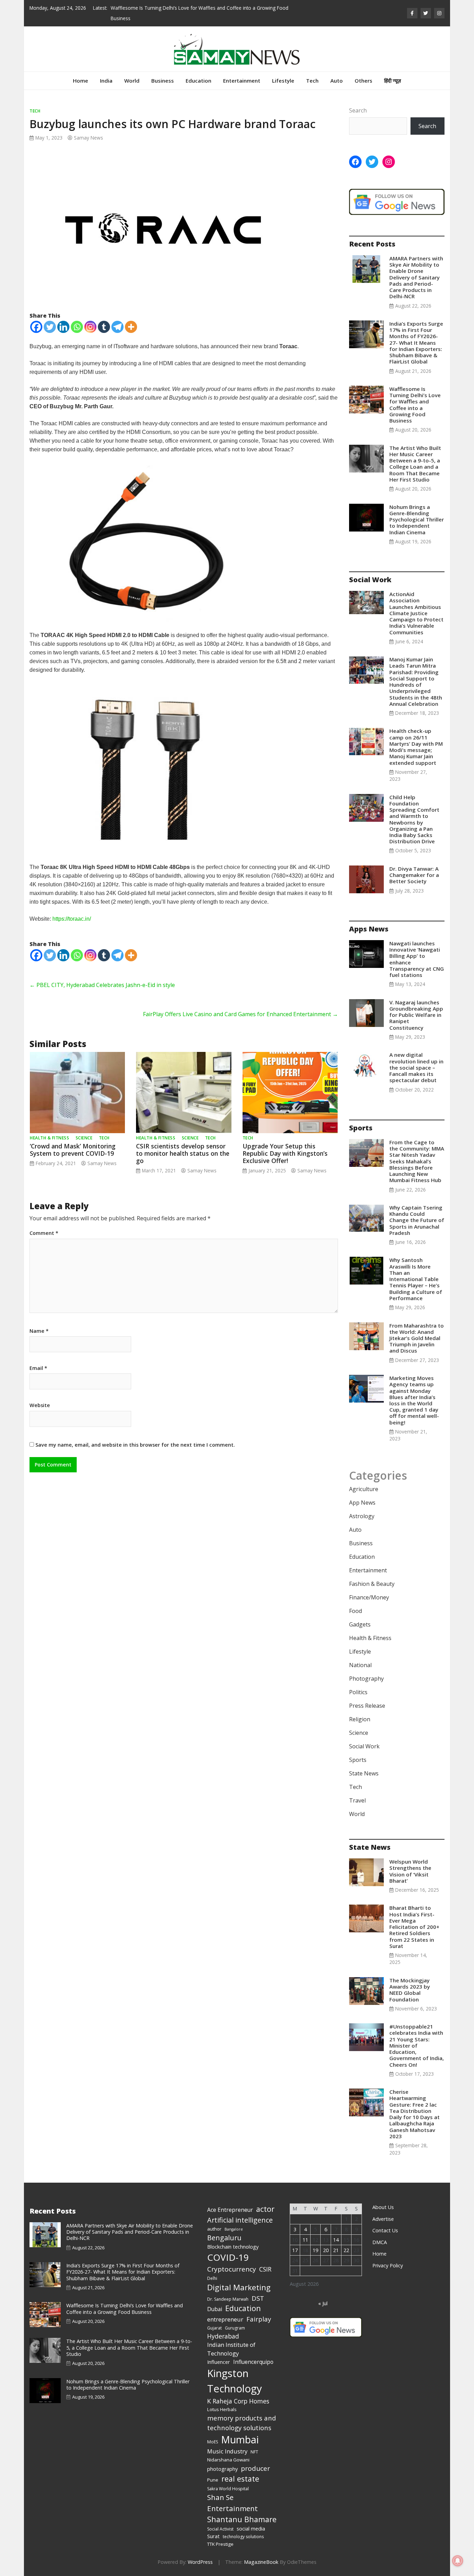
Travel (357, 1800)
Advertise (383, 2219)
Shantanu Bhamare (242, 2519)
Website (40, 1405)
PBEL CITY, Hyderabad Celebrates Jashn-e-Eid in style (102, 985)
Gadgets (360, 1624)
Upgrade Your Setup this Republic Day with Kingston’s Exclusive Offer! (285, 1153)
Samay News (88, 138)
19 (315, 2250)
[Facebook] (36, 327)
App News (362, 1503)
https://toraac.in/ (72, 919)
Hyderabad (223, 2336)
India (106, 81)
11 (305, 2240)
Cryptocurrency (232, 2269)
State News (364, 1773)
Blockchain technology (233, 2247)
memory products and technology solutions (242, 2423)
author (214, 2229)
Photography (366, 1679)
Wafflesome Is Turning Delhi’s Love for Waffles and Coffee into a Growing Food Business (415, 405)
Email (38, 1368)
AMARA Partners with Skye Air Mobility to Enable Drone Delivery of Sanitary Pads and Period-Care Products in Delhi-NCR (416, 277)
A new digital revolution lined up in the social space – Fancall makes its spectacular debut (416, 1067)
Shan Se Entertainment (232, 2503)
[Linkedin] (63, 327)
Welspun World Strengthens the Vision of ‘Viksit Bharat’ (410, 1871)
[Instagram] (90, 327)
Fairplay (259, 2319)
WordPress (200, 2562)
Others (363, 81)
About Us (383, 2207)
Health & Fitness (49, 1138)
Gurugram (235, 2328)
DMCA (380, 2242)
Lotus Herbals (222, 2409)
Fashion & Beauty (372, 1584)
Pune (213, 2480)
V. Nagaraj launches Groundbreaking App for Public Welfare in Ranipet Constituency (416, 1015)
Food (355, 1611)
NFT (254, 2452)
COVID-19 (228, 2257)
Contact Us (385, 2230)
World (132, 81)
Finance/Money (369, 1597)
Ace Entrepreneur (230, 2210)
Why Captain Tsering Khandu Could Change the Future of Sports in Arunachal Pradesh (417, 1220)
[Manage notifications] (458, 2561)
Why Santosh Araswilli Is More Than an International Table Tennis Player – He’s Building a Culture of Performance (416, 1279)
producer (255, 2468)
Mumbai (240, 2440)
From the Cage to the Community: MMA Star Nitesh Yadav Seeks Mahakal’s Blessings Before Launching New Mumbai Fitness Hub (417, 1161)
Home (81, 81)
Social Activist (220, 2529)
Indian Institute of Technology (231, 2349)
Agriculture (364, 1489)
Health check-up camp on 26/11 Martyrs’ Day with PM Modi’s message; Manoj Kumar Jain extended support (416, 747)
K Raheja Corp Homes (238, 2401)
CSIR (265, 2269)
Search (358, 110)
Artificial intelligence (240, 2220)
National (360, 1665)
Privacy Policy (388, 2265)
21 (336, 2250)
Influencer (219, 2362)
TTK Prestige (220, 2544)
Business (163, 81)
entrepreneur (225, 2319)
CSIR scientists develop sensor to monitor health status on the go (183, 1153)
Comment (44, 1233)
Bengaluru (224, 2238)
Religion (360, 1719)
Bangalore (234, 2229)
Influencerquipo (253, 2362)
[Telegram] (117, 327)
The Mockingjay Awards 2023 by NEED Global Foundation (410, 1990)
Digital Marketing (239, 2287)
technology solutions (243, 2537)
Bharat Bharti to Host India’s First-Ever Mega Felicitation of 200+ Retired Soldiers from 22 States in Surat (414, 1927)
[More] (131, 327)
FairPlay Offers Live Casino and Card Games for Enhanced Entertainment (240, 1014)
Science (84, 1138)
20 (326, 2250)
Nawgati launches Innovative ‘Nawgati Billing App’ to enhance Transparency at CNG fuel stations (417, 959)
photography (222, 2469)
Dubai (215, 2309)
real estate (240, 2479)
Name (39, 1331)
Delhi (212, 2278)
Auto (337, 81)
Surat (213, 2536)
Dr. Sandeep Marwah (228, 2299)
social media (251, 2528)
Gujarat (214, 2328)
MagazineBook (261, 2562)
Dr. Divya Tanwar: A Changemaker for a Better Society (414, 875)
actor (265, 2209)
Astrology (362, 1516)
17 (295, 2250)
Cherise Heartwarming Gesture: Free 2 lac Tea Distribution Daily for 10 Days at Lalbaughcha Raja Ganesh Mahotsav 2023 (414, 2114)
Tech (312, 81)
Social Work (364, 1746)
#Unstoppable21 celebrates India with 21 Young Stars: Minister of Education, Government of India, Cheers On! (417, 2045)
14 (336, 2240)
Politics (358, 1692)
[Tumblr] (104, 327)
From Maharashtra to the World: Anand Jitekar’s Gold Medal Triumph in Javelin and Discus (417, 1338)
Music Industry (227, 2451)
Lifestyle (283, 81)
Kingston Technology (235, 2381)
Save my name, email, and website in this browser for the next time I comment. (135, 1445)
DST (258, 2298)
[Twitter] (50, 327)
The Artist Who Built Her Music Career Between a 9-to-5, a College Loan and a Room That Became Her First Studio (415, 464)
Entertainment (242, 81)
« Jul (323, 2303)
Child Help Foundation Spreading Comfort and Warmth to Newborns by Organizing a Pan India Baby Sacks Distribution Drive (414, 819)
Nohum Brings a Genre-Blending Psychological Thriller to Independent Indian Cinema (417, 520)
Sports (358, 1760)
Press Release (367, 1706)
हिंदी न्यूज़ (393, 81)
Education (198, 81)
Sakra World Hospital (228, 2489)
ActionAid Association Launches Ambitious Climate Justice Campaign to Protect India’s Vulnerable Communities (416, 613)
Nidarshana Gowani (228, 2460)
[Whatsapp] (77, 327)
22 (346, 2250)
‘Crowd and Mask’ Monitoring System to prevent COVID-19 (73, 1150)
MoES (213, 2442)
